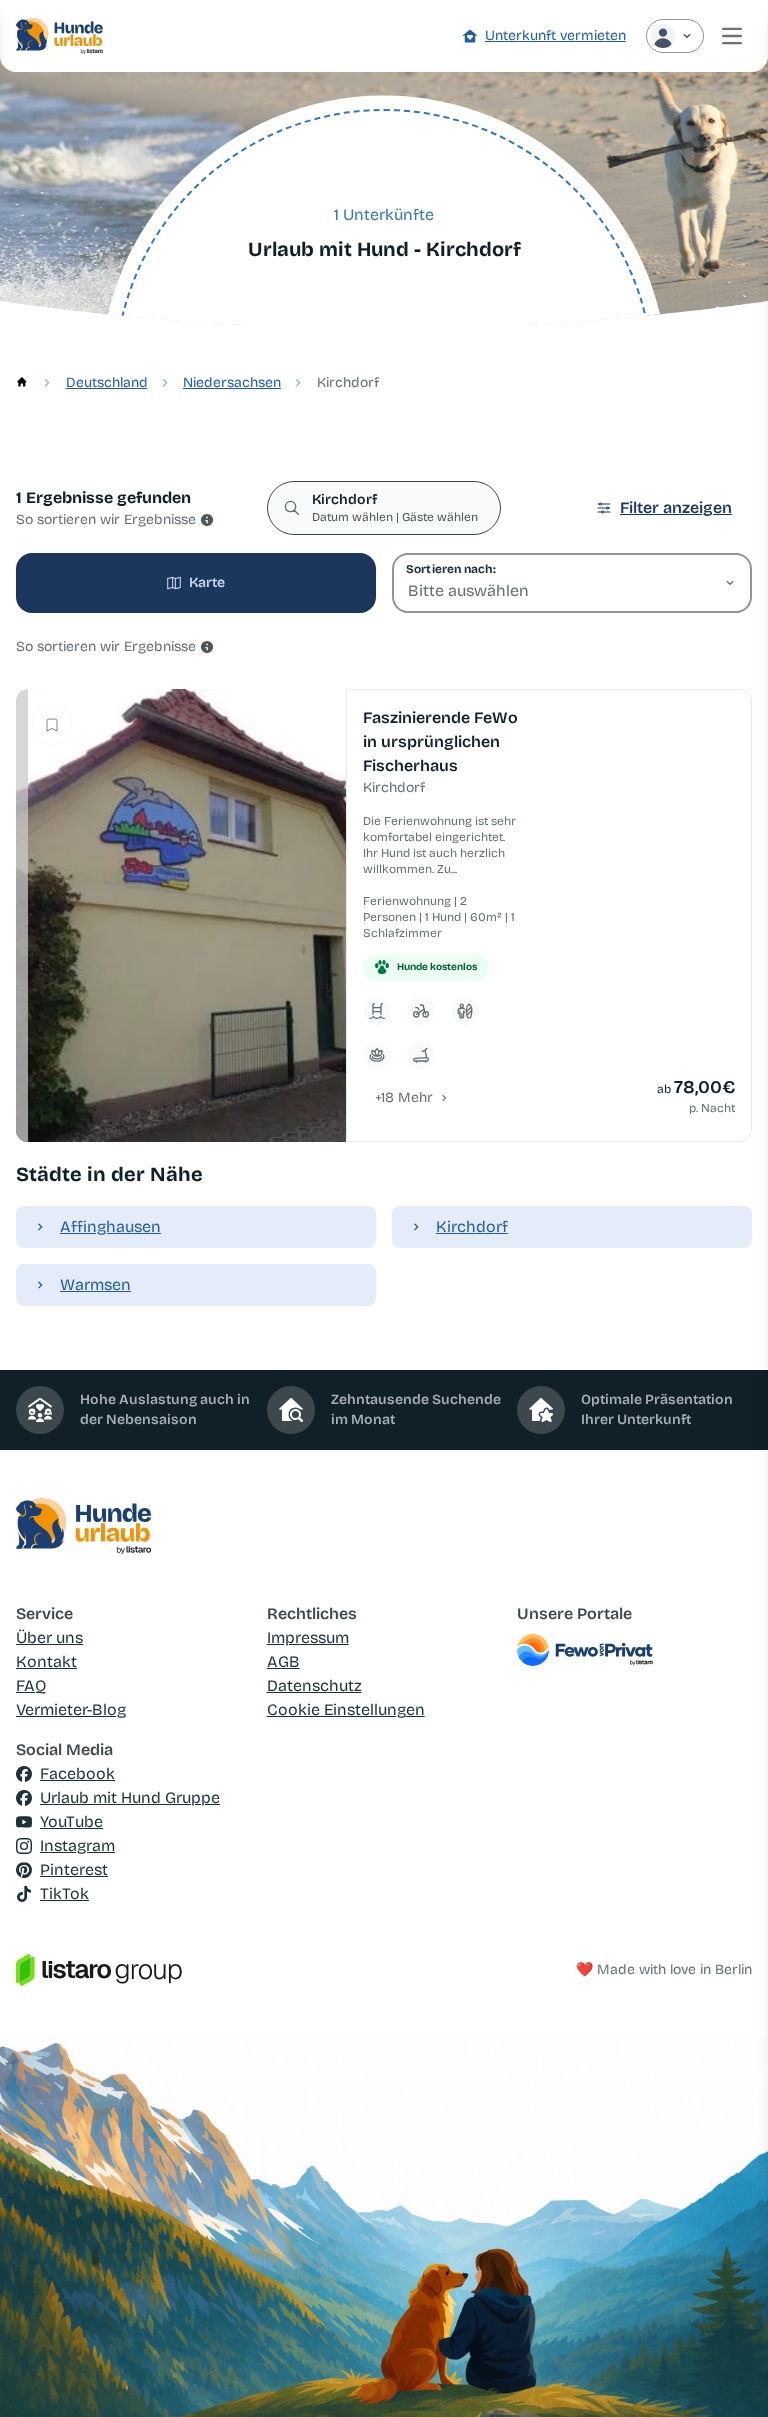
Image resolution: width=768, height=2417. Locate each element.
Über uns (49, 1637)
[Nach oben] (724, 2373)
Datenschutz (314, 1685)
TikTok (64, 1893)
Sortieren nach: (450, 569)
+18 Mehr (404, 1097)
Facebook (77, 1773)
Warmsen (95, 1284)
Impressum (308, 1637)
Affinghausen (110, 1226)
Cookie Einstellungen (346, 1709)
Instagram (77, 1845)
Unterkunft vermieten (555, 35)
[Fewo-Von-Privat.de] (634, 1650)
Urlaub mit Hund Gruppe (130, 1797)
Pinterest (74, 1869)
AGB (283, 1661)
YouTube (71, 1821)
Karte (207, 582)
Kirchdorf (472, 1226)
